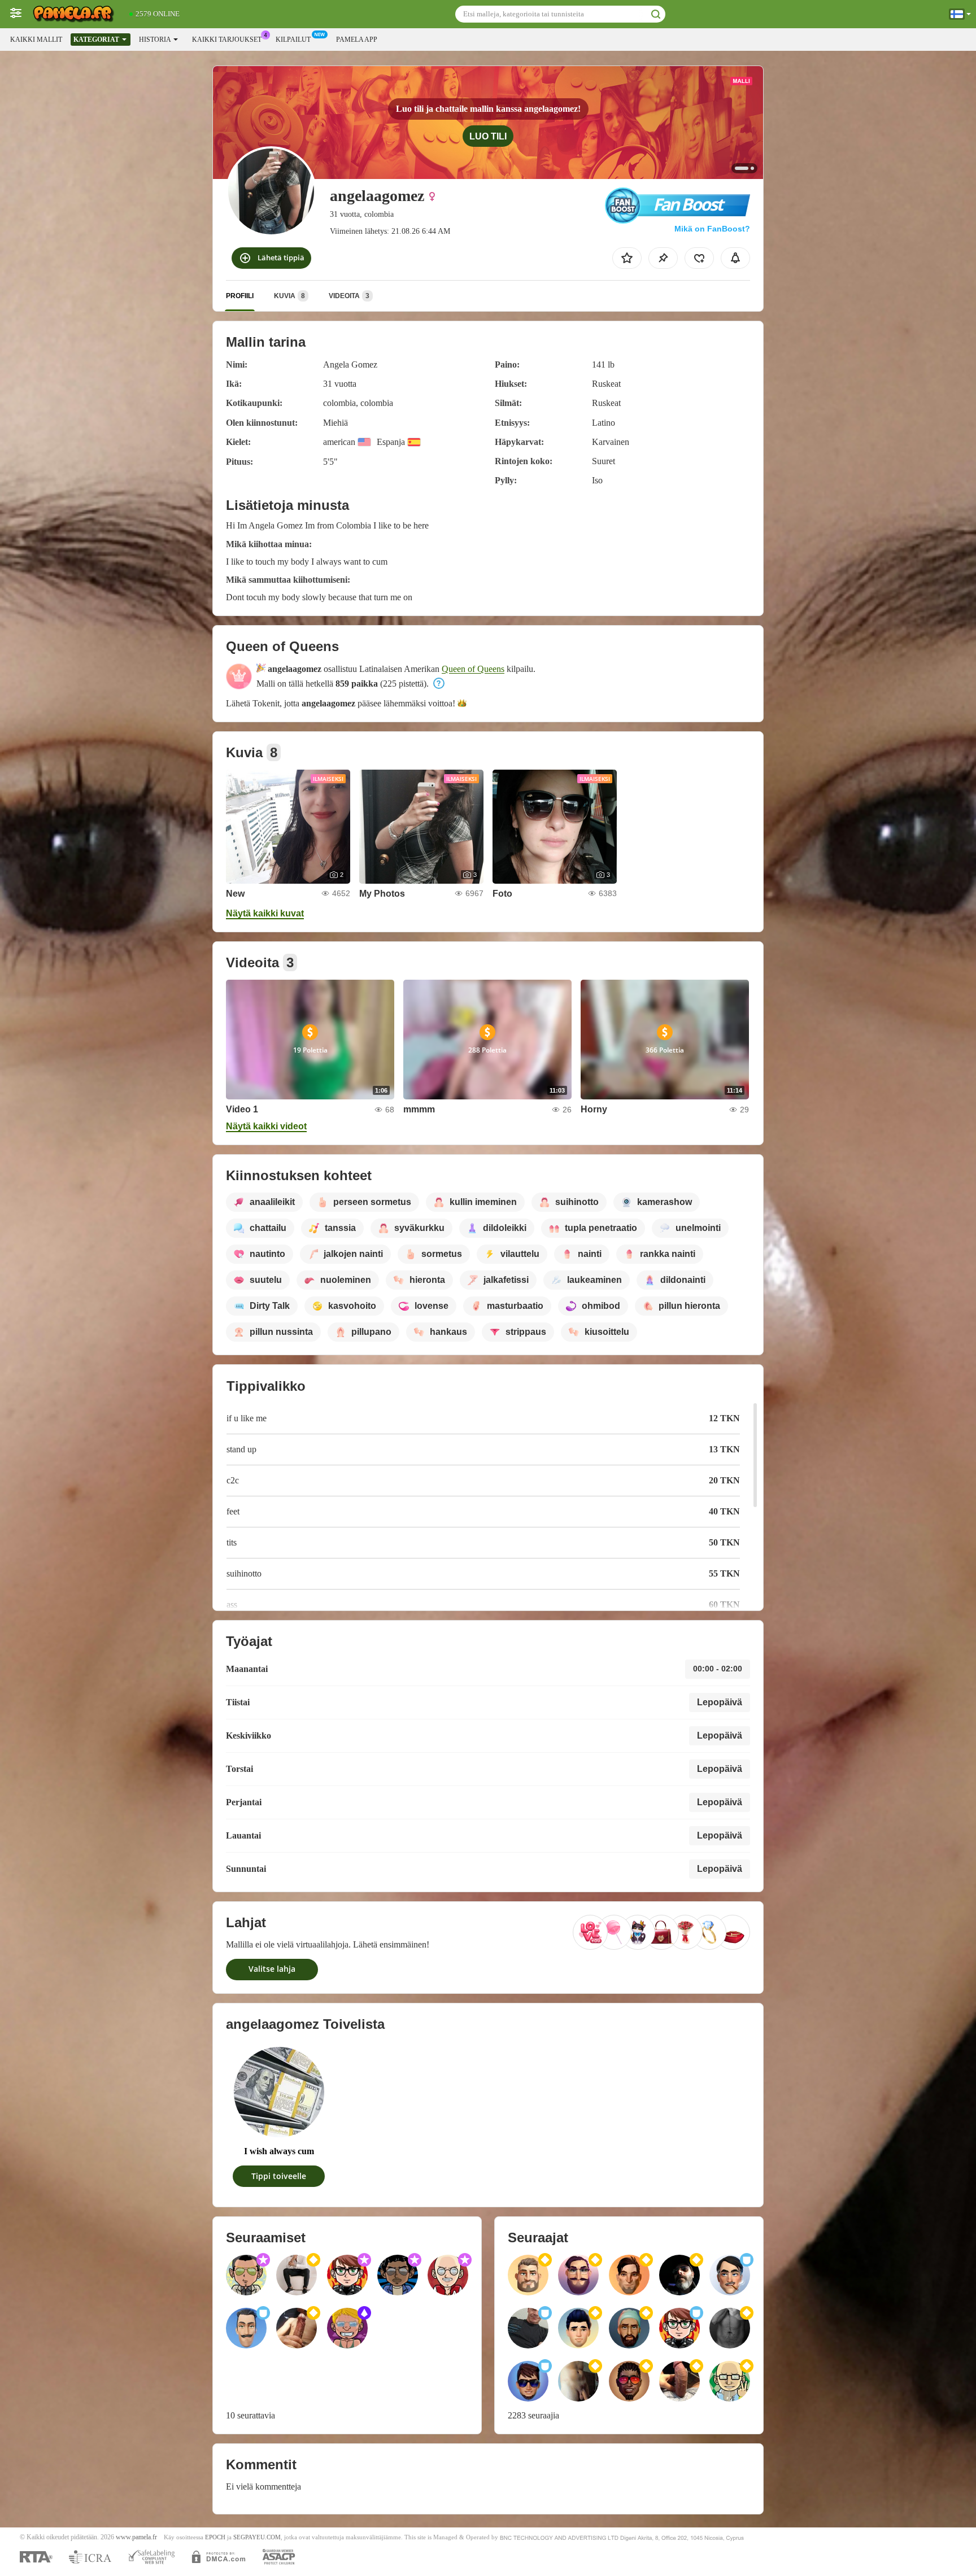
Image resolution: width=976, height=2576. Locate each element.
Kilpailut (293, 40)
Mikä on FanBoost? (712, 229)
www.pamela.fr (136, 2537)
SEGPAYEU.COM (257, 2537)
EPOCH (215, 2537)
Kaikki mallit (36, 40)
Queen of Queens (473, 669)
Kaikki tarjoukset (227, 40)
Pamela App (357, 40)
